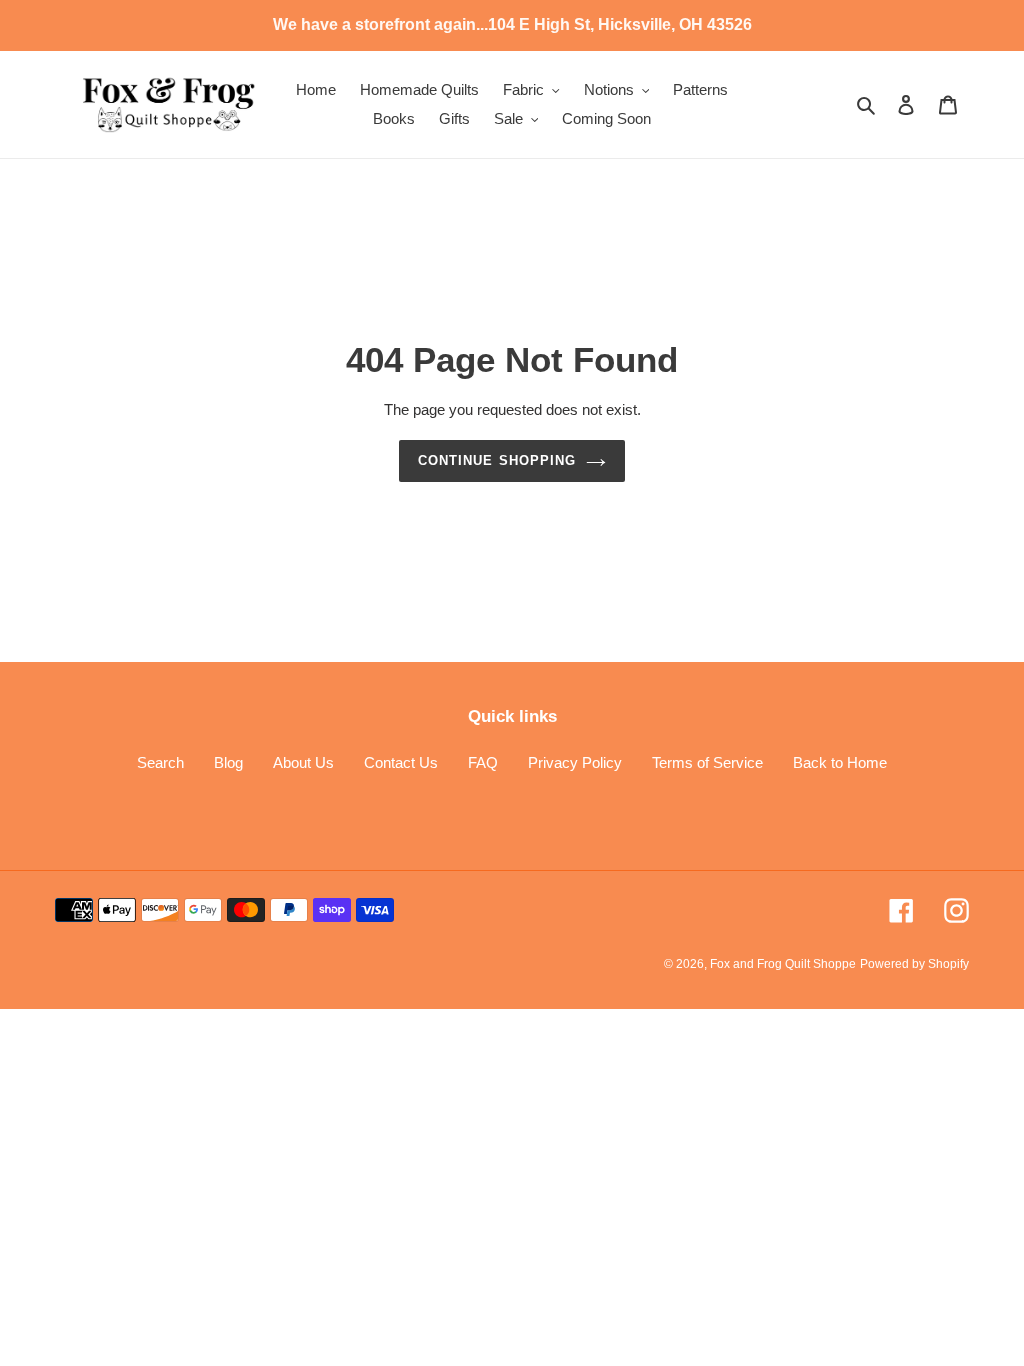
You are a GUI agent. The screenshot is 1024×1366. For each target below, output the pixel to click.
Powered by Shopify (914, 964)
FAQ (483, 762)
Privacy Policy (575, 762)
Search (160, 762)
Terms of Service (707, 762)
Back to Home (840, 762)
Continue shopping (497, 460)
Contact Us (401, 762)
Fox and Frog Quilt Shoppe (783, 964)
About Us (303, 762)
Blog (228, 762)
